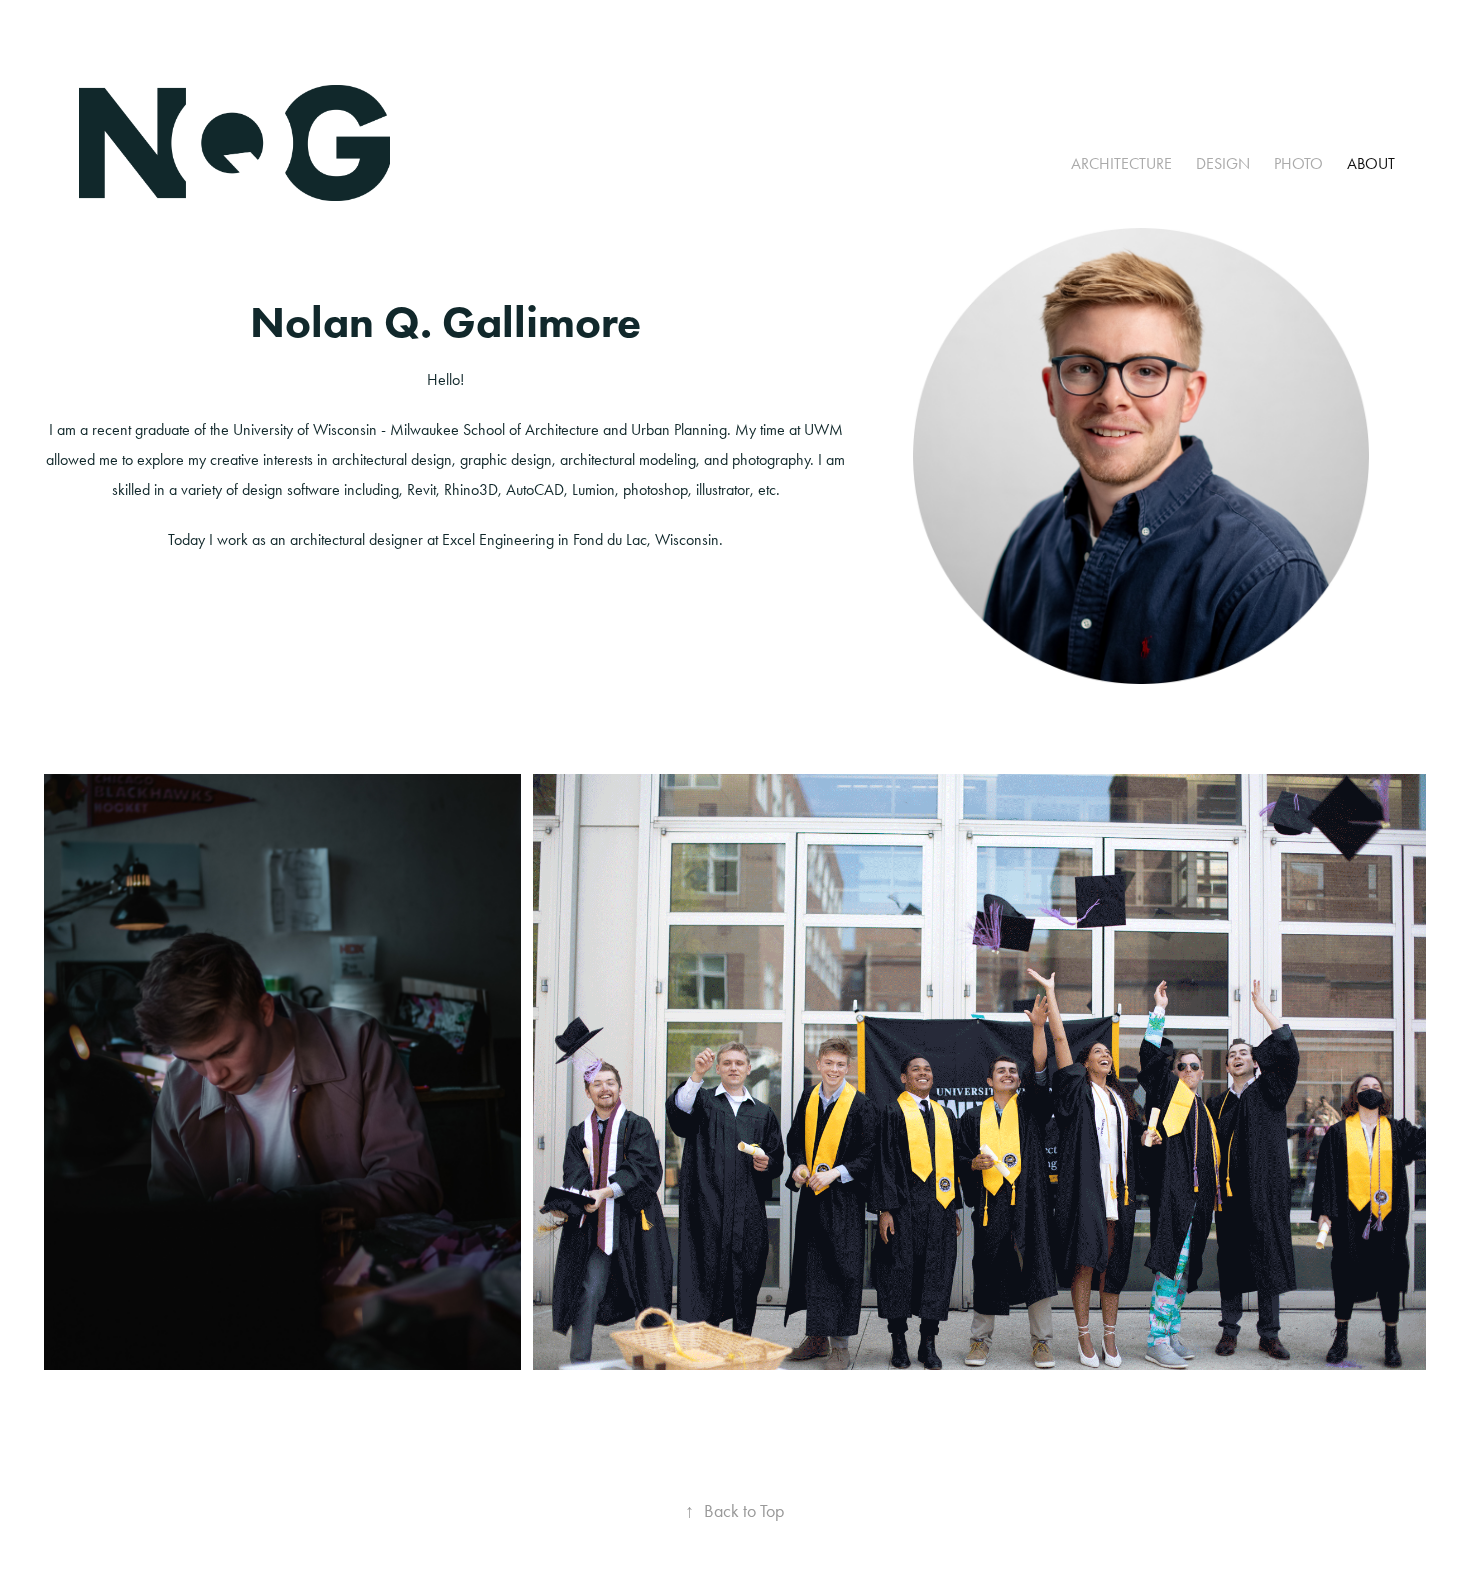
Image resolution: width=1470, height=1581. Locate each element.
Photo (1298, 163)
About (1371, 163)
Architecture (1121, 163)
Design (1223, 163)
